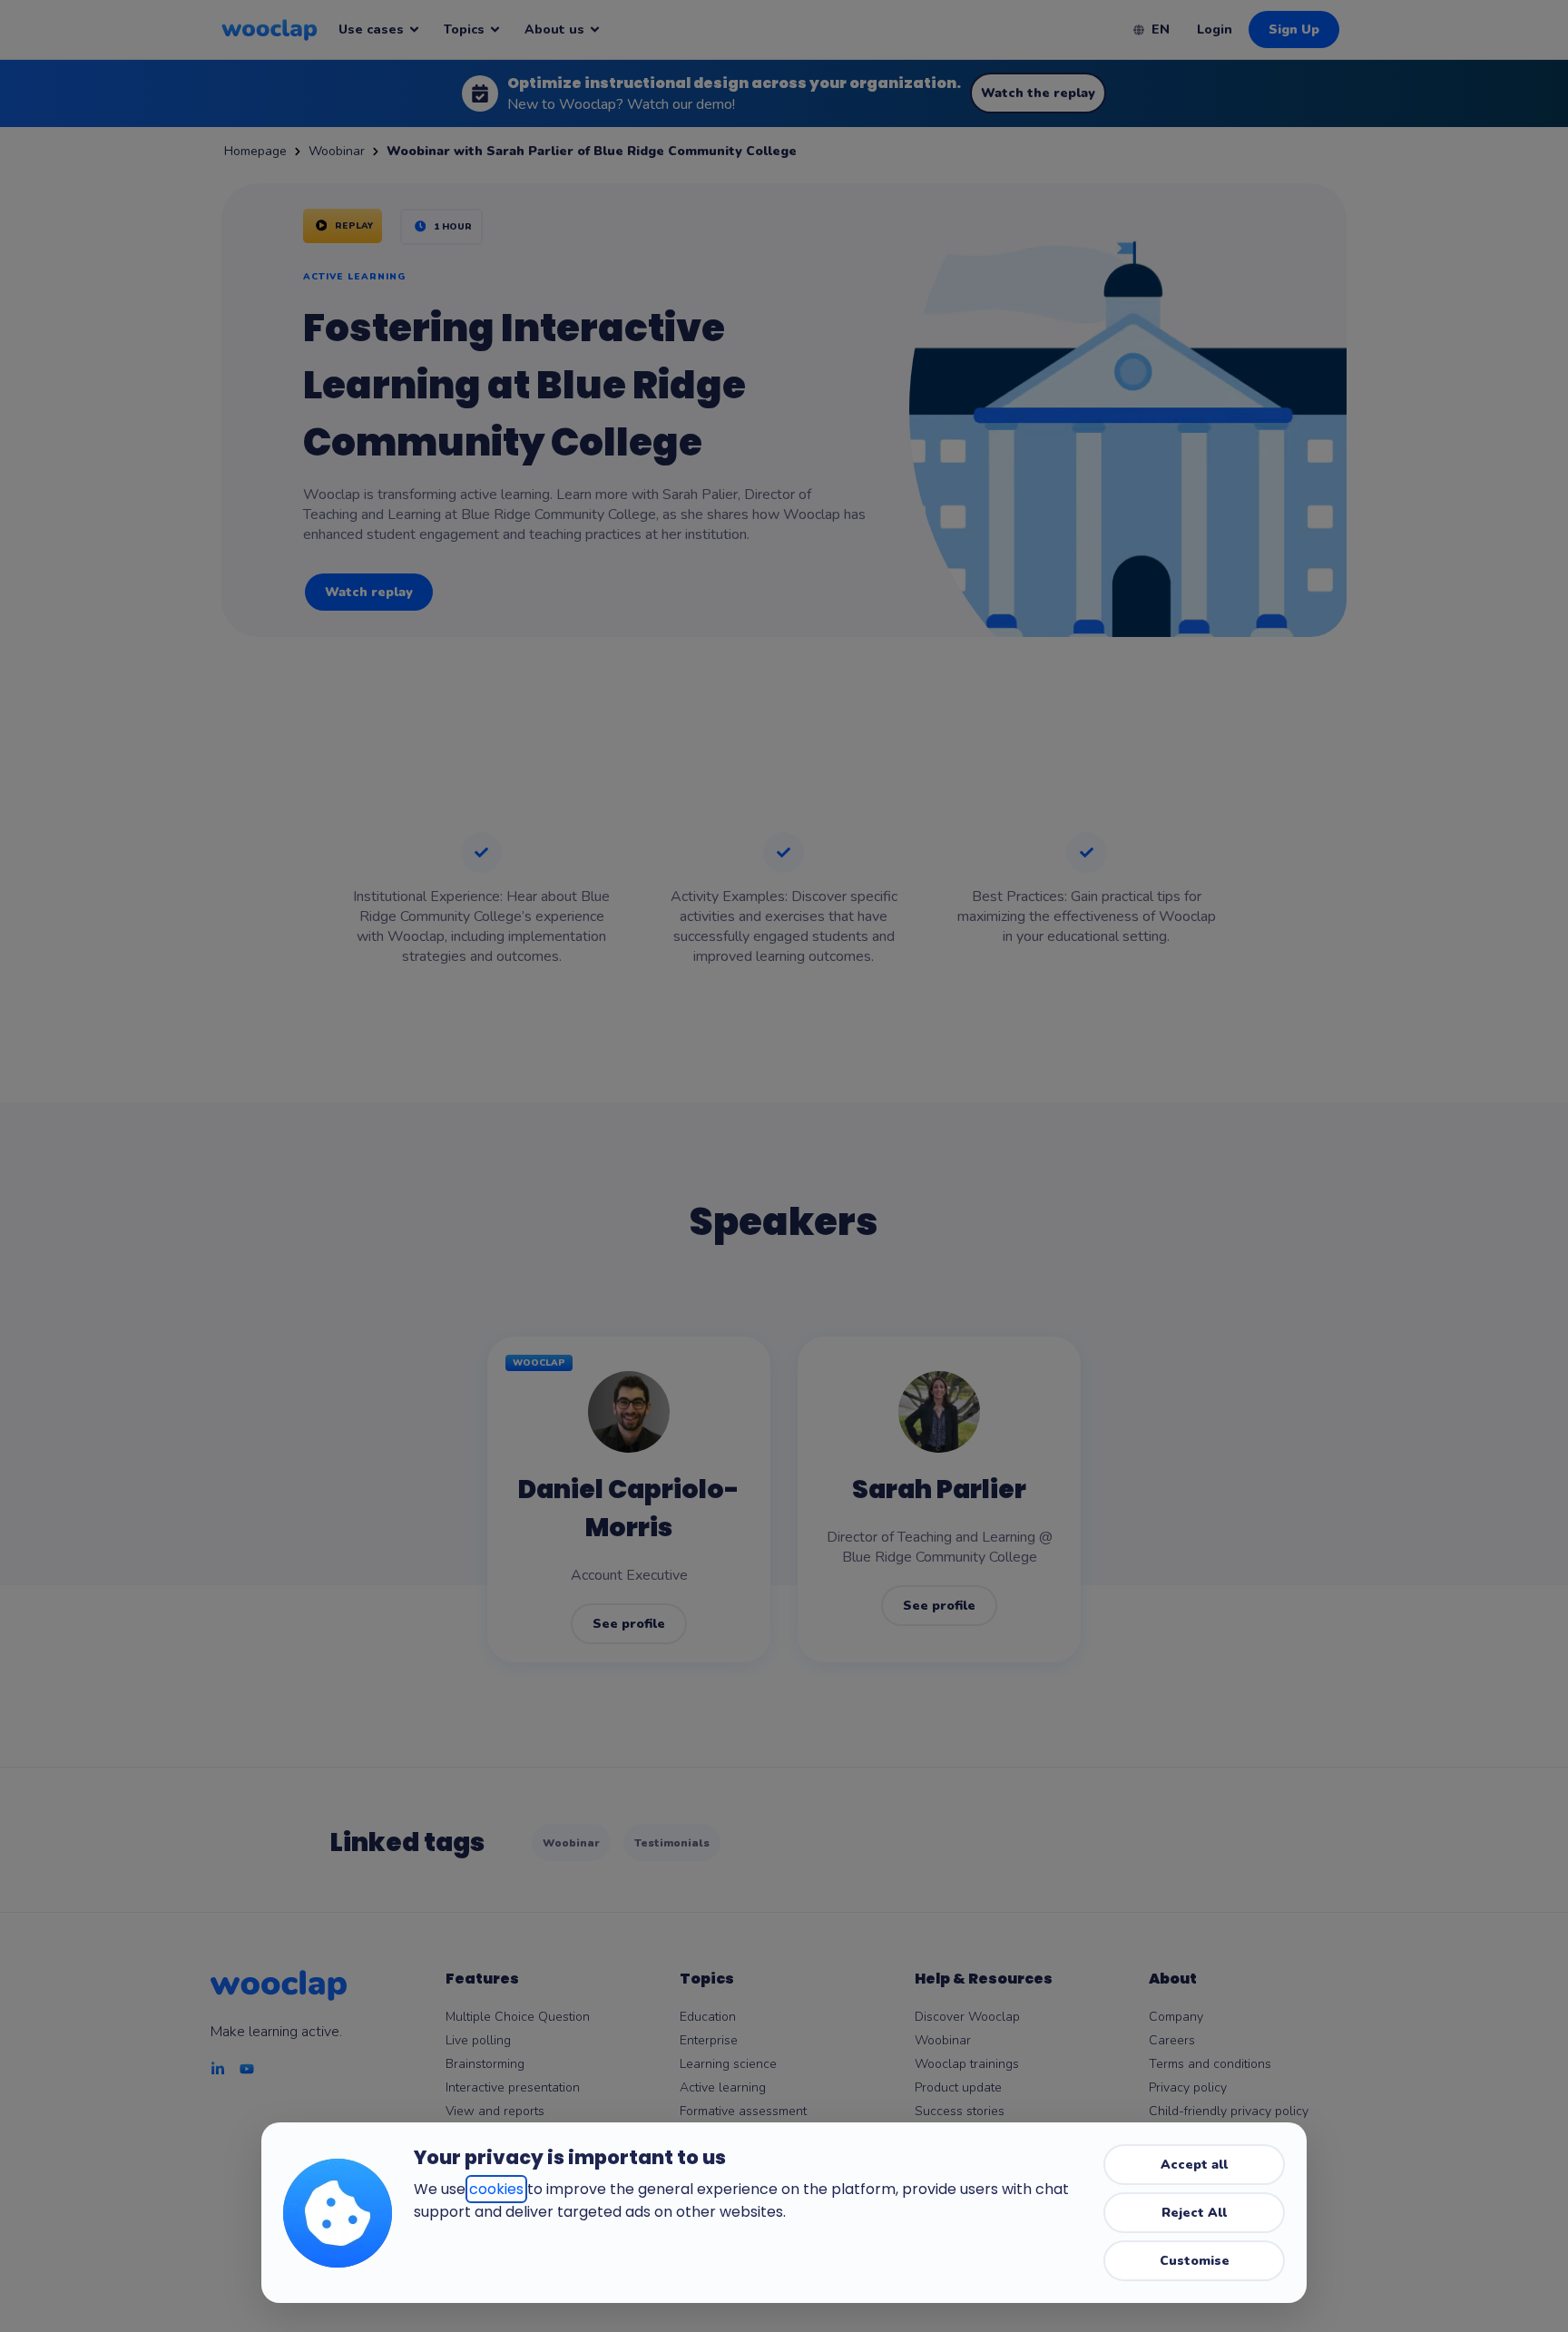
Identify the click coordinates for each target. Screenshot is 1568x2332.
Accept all (1194, 2165)
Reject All (1194, 2213)
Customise (1195, 2261)
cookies (496, 2189)
